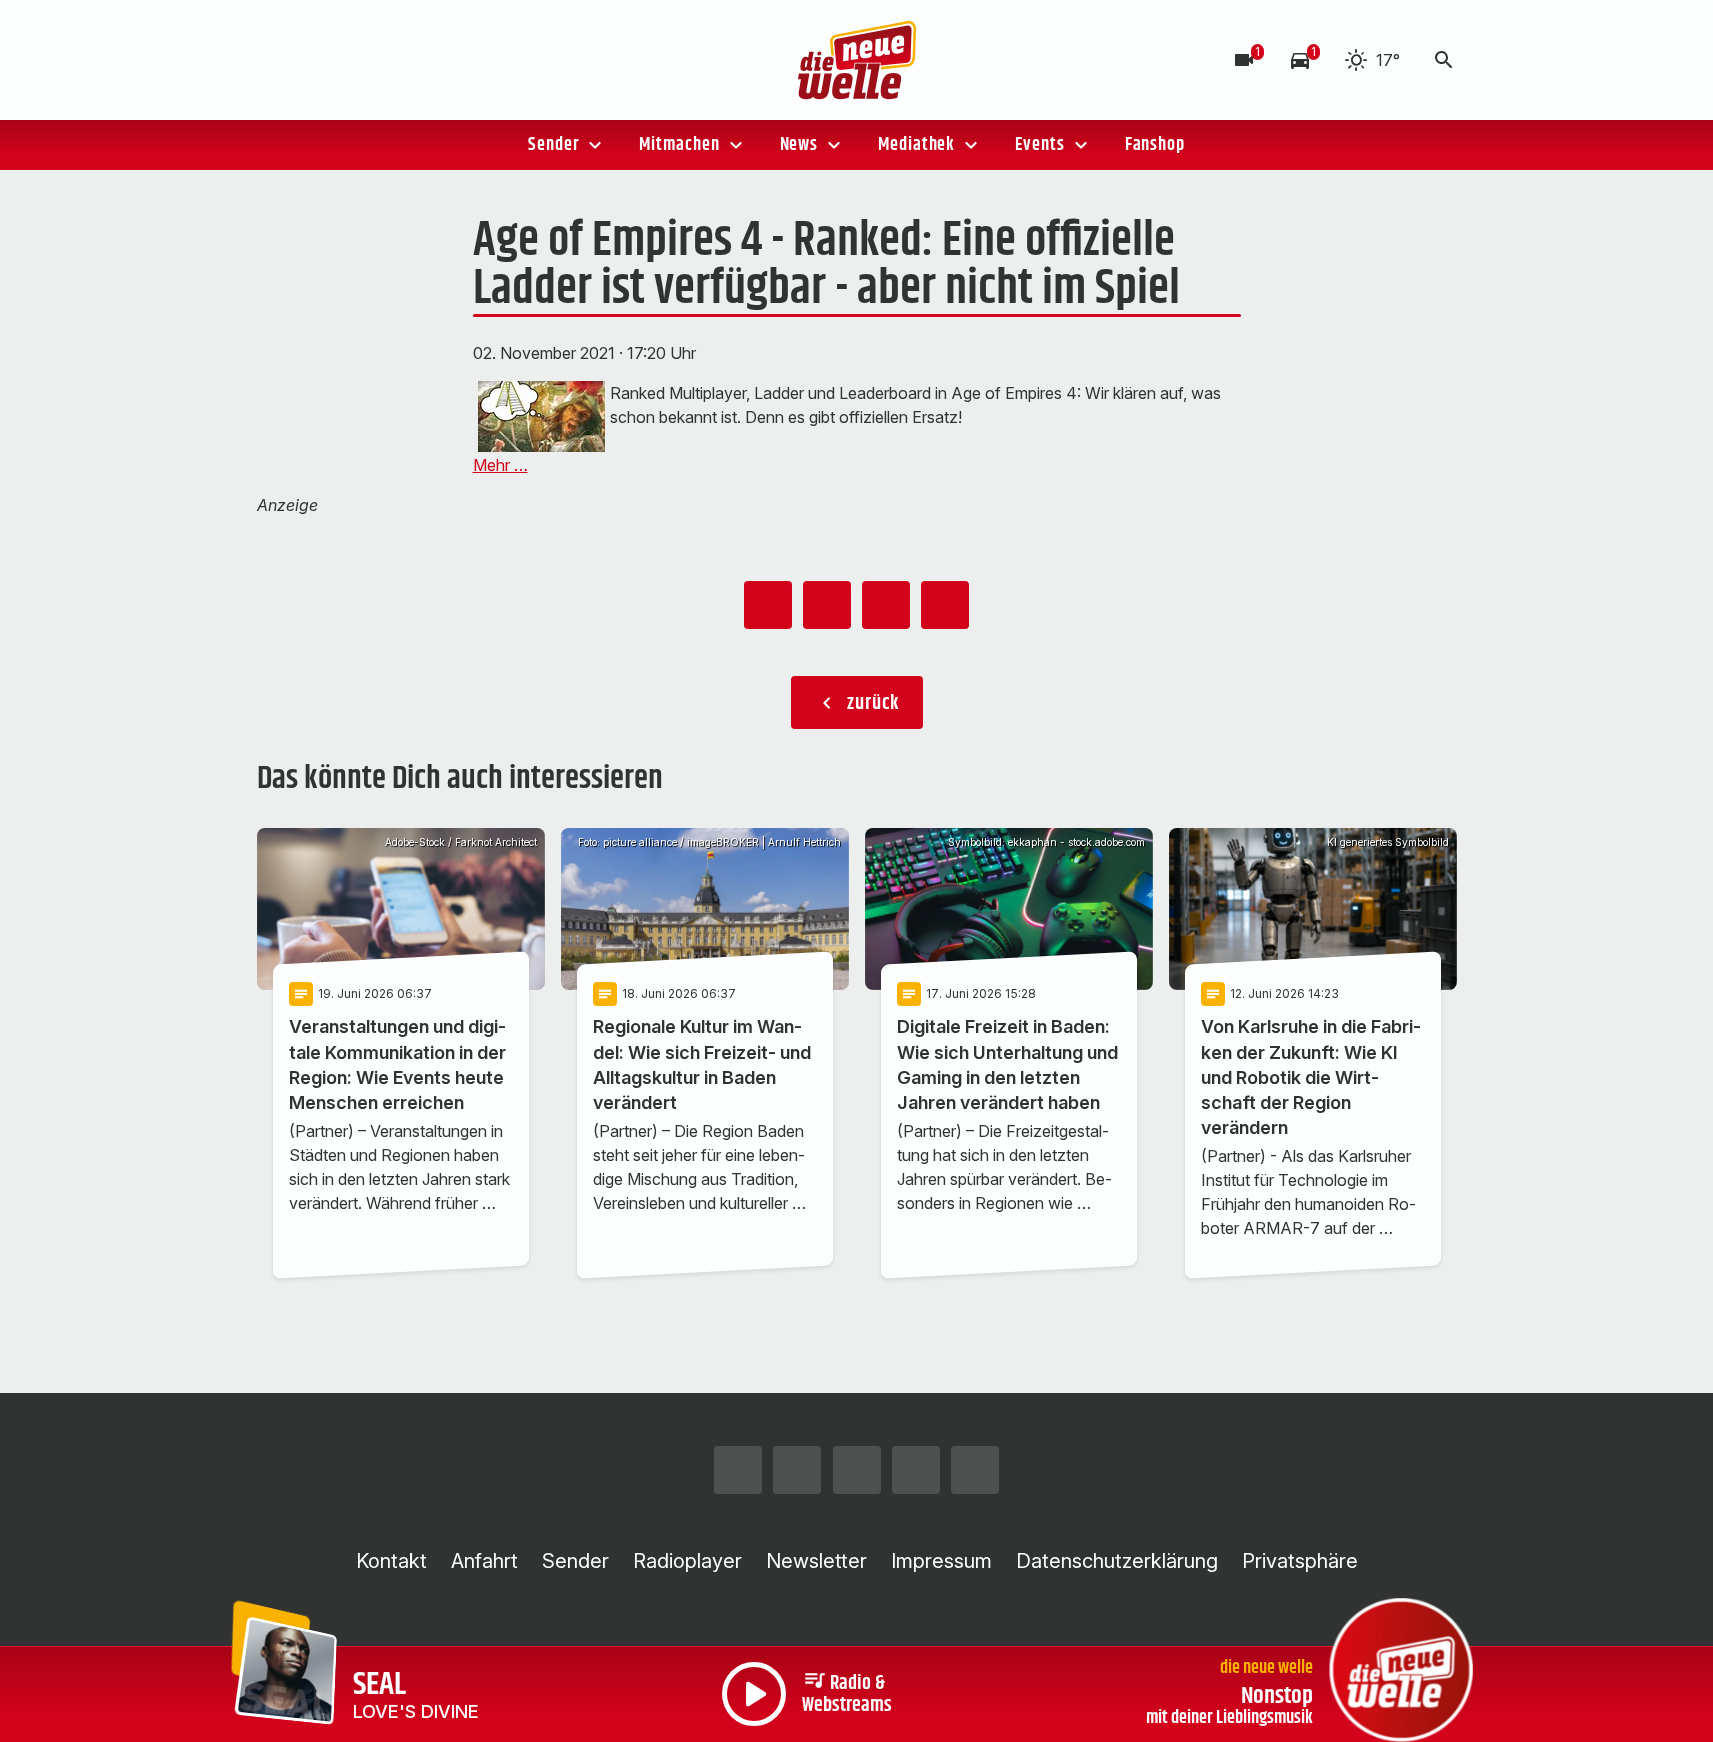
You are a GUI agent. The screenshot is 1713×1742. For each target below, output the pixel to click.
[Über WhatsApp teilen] (886, 605)
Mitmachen (679, 145)
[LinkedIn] (437, 60)
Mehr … (500, 465)
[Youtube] (397, 60)
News (799, 145)
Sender (553, 145)
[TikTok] (357, 60)
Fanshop (1155, 145)
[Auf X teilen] (827, 605)
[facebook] (317, 60)
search (1444, 60)
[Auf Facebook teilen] (768, 605)
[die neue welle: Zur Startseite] (857, 60)
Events (1039, 145)
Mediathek (916, 145)
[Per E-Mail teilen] (945, 605)
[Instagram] (277, 60)
